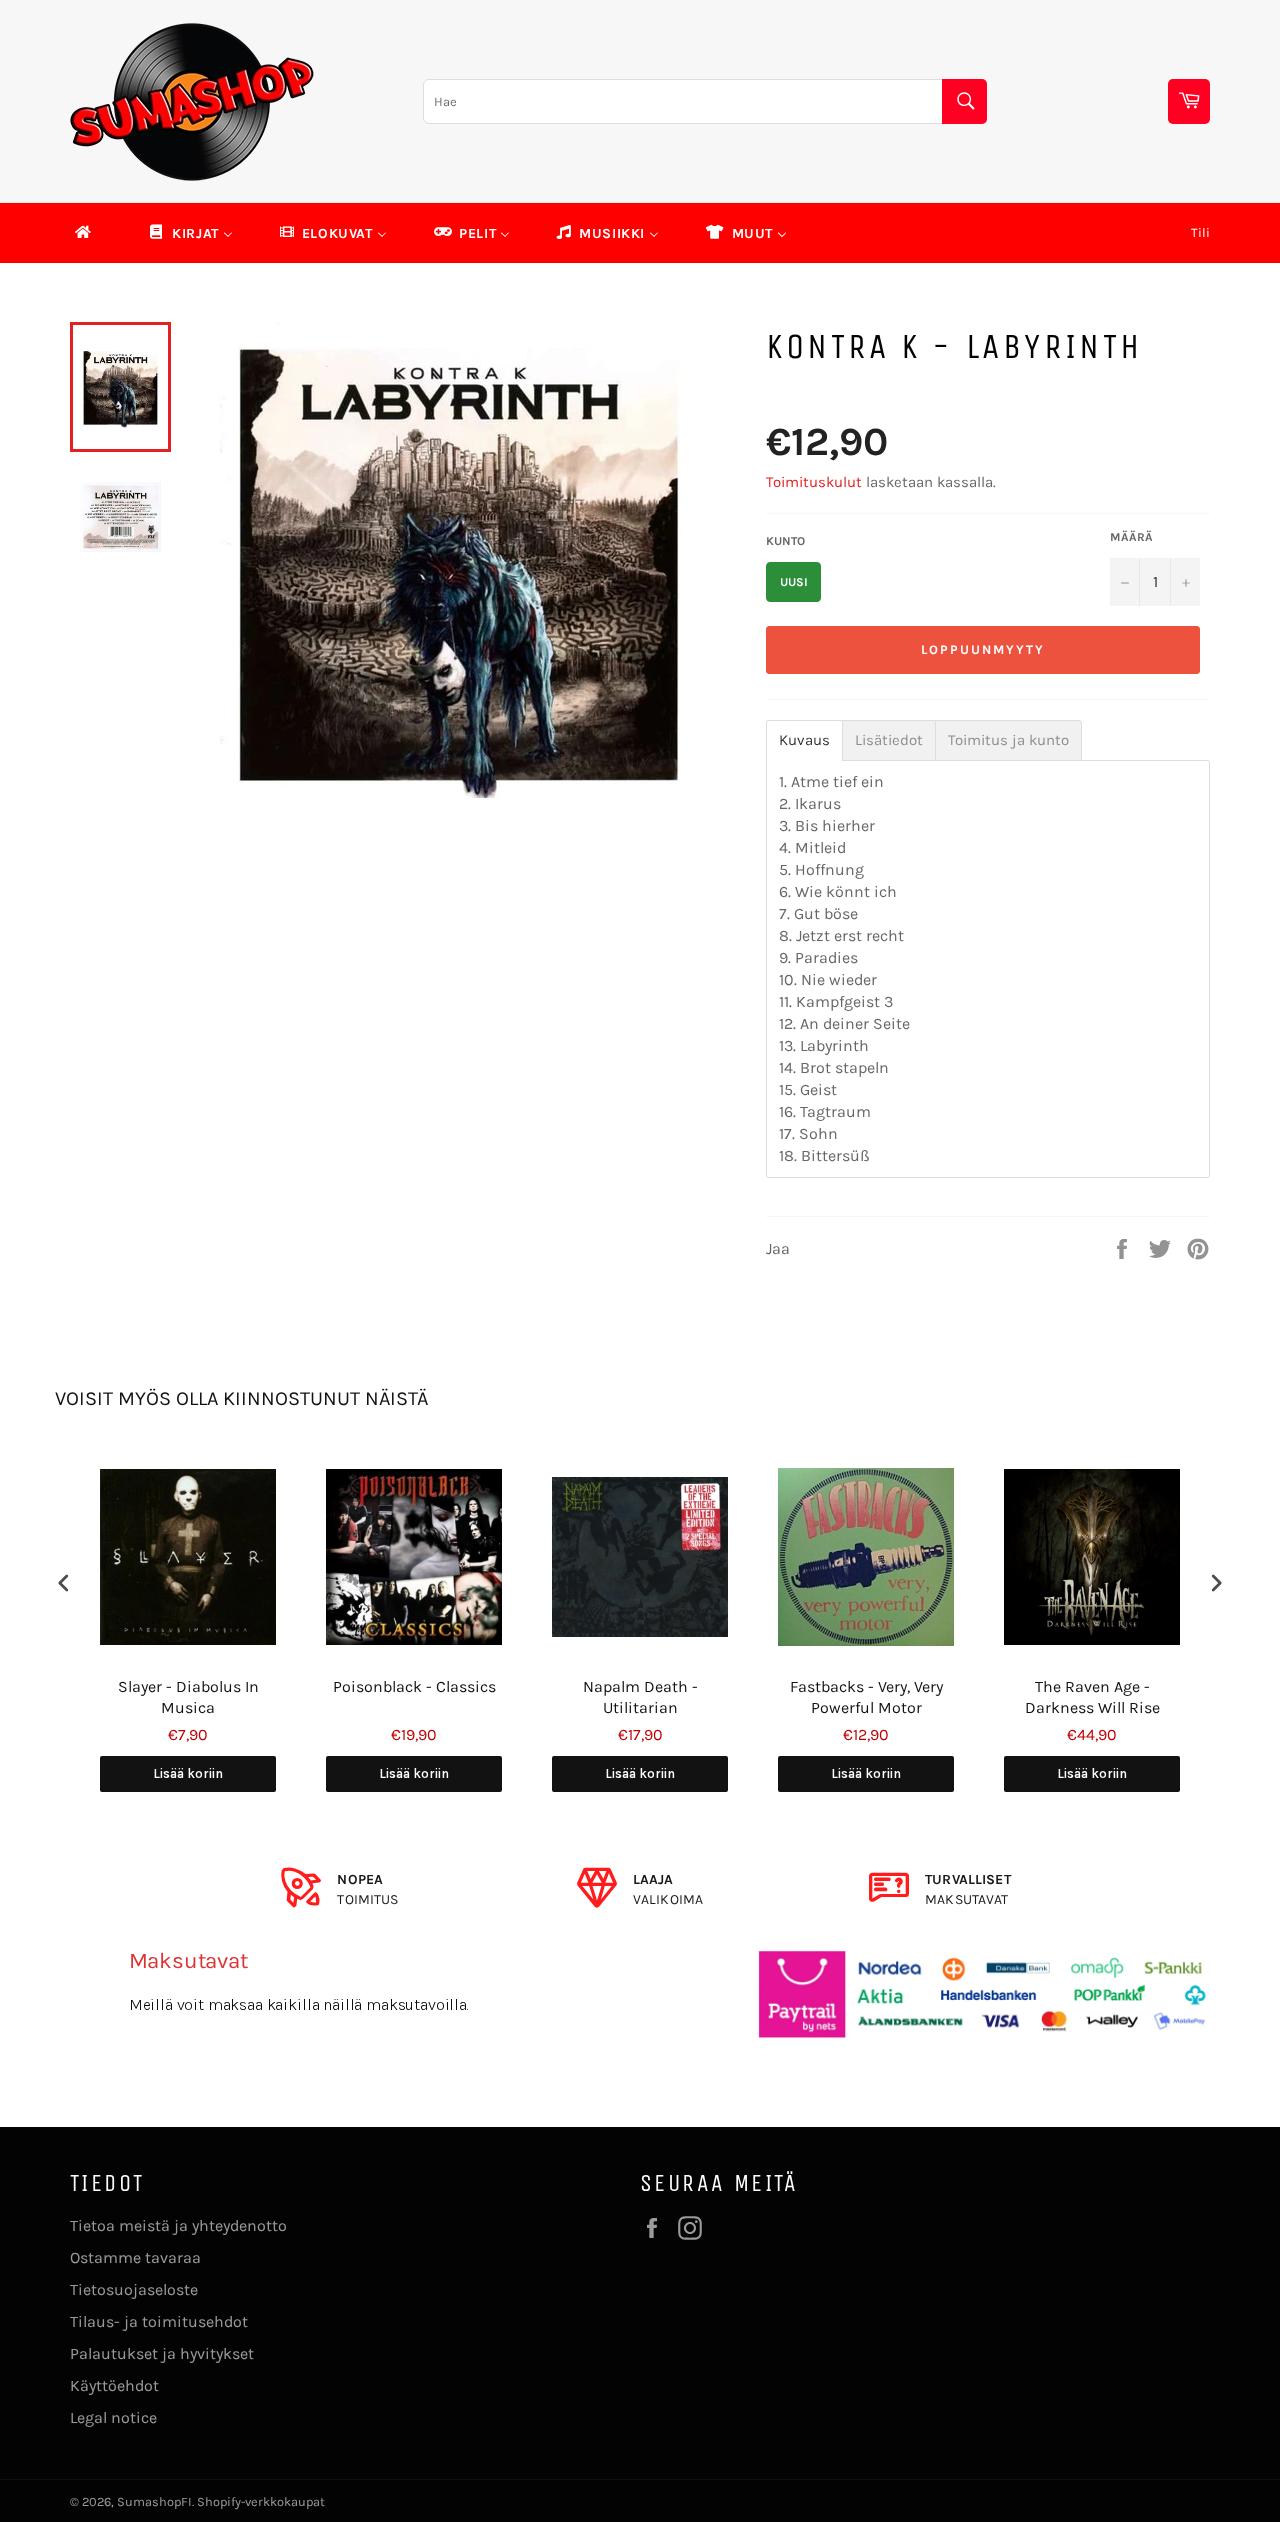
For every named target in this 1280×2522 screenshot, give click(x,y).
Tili (1200, 232)
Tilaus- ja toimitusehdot (159, 2321)
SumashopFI (154, 2501)
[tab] (804, 740)
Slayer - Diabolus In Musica (188, 1697)
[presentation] (64, 1582)
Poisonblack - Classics (414, 1686)
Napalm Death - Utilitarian (640, 1697)
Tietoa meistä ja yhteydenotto (178, 2225)
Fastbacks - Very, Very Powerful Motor (866, 1697)
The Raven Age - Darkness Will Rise (1092, 1697)
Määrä (1131, 537)
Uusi (794, 582)
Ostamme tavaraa (135, 2257)
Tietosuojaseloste (134, 2289)
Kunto (785, 541)
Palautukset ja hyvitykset (162, 2353)
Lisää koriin (188, 1773)
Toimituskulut (814, 482)
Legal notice (113, 2417)
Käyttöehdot (114, 2385)
